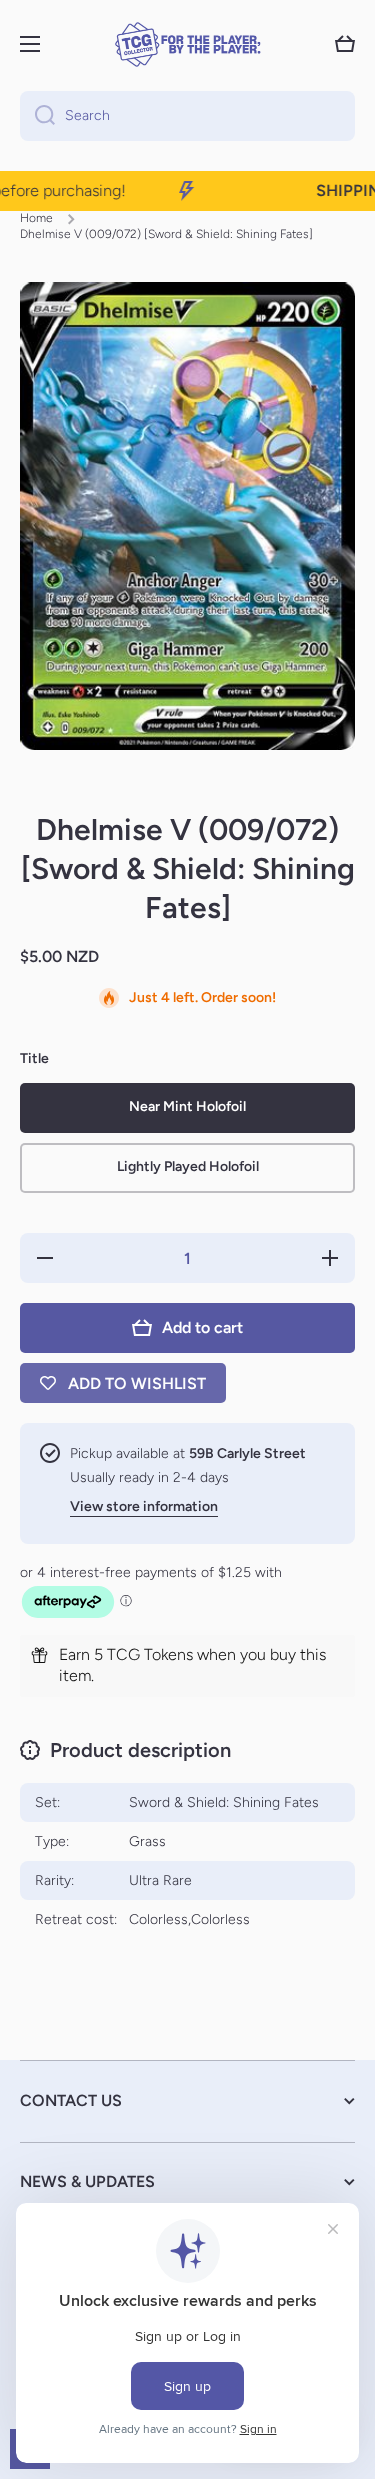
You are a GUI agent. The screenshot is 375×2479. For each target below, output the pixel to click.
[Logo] (188, 44)
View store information (144, 1506)
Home (36, 218)
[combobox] (187, 116)
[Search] (37, 116)
